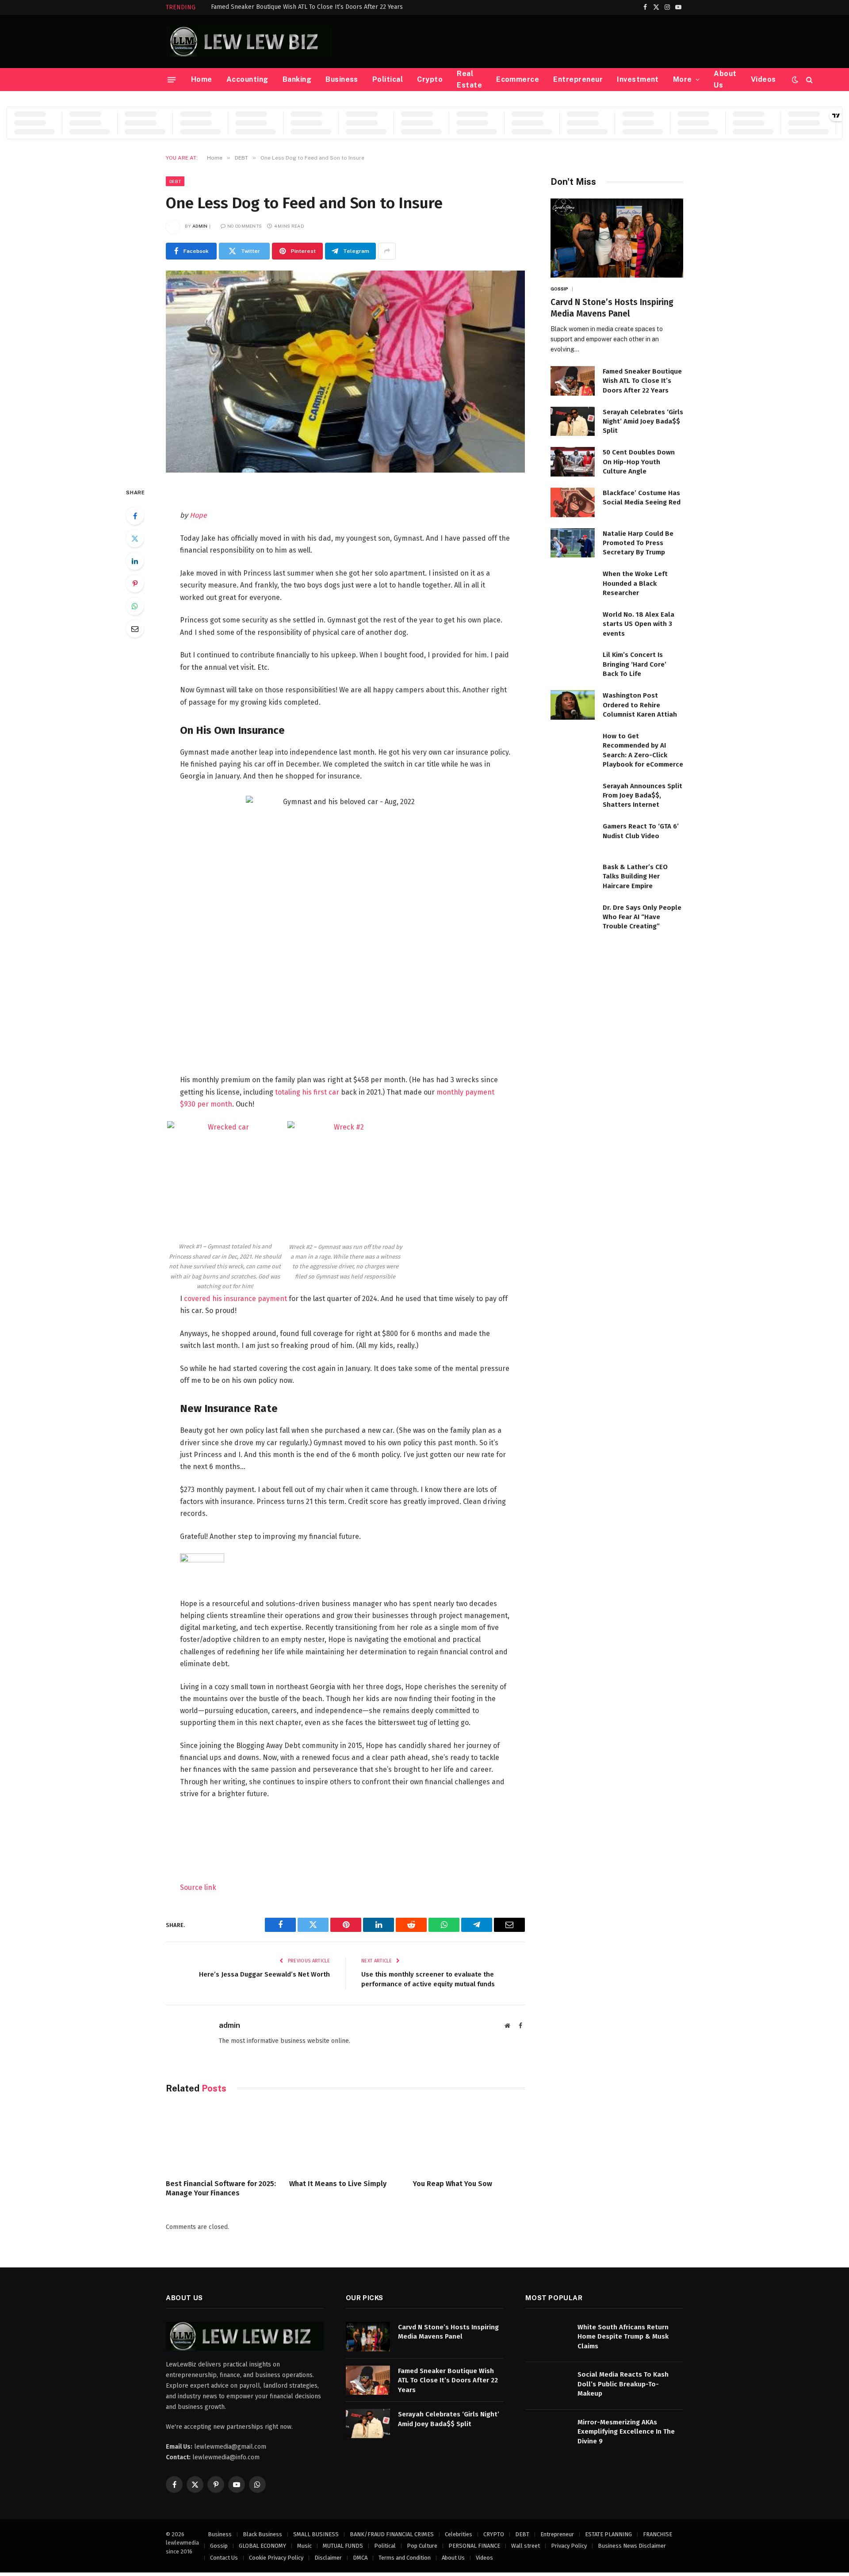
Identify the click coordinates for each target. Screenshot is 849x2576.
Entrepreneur (578, 79)
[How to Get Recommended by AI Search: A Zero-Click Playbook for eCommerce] (573, 746)
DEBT (175, 181)
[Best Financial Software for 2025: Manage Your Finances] (222, 2139)
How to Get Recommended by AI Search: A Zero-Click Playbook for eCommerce (643, 750)
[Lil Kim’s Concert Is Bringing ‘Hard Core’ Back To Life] (573, 664)
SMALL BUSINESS (316, 2534)
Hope (198, 515)
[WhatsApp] (135, 606)
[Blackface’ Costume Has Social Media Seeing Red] (573, 502)
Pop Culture (422, 2546)
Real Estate (469, 79)
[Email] (135, 629)
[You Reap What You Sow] (469, 2139)
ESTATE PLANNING (608, 2534)
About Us (725, 79)
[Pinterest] (135, 584)
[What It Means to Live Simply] (345, 2139)
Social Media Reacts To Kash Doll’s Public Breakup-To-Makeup (623, 2384)
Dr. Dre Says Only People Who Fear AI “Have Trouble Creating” (642, 917)
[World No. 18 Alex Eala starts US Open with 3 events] (573, 624)
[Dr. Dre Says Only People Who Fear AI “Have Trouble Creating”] (573, 917)
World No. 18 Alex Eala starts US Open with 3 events (639, 624)
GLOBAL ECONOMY (262, 2546)
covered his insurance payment (235, 1299)
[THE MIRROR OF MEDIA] (249, 42)
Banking (297, 79)
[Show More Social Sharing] (387, 251)
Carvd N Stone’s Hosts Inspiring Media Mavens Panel (612, 308)
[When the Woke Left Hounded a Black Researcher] (573, 583)
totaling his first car (307, 1092)
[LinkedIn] (135, 561)
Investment (638, 79)
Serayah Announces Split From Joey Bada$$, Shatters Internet (642, 796)
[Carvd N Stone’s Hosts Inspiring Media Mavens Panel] (617, 238)
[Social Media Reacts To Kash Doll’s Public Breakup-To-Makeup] (547, 2384)
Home (202, 79)
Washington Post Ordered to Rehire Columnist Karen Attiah (640, 705)
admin (200, 226)
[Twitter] (135, 538)
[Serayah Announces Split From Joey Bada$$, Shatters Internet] (573, 796)
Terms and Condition (405, 2558)
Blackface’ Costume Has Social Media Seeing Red (642, 498)
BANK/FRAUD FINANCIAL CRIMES (392, 2534)
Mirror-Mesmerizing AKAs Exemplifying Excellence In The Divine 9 (626, 2432)
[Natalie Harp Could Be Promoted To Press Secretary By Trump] (573, 543)
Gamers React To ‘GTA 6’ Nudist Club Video (641, 831)
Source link (198, 1887)
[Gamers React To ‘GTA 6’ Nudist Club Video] (573, 836)
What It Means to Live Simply (338, 2184)
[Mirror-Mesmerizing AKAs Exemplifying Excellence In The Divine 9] (547, 2432)
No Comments (245, 226)
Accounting (247, 79)
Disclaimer (328, 2558)
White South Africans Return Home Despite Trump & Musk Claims (623, 2337)
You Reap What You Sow (453, 2184)
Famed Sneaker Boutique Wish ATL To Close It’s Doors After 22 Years (307, 7)
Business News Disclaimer (632, 2546)
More (683, 79)
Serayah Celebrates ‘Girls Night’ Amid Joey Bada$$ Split (643, 422)
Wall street (526, 2546)
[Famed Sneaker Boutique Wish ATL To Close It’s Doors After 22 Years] (573, 381)
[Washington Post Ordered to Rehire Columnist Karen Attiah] (573, 705)
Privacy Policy (569, 2546)
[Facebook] (135, 516)
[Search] (809, 80)
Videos (763, 79)
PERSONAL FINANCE (474, 2546)
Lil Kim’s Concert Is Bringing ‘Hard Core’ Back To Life (635, 664)
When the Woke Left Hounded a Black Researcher (635, 583)
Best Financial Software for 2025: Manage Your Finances (221, 2189)
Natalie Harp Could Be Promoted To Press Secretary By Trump (638, 543)
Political (388, 79)
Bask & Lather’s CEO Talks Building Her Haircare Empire (635, 876)
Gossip (560, 289)
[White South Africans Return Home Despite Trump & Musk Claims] (547, 2337)
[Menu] (172, 80)
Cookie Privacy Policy (276, 2558)
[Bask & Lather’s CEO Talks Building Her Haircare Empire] (573, 876)
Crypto (430, 79)
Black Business (262, 2534)
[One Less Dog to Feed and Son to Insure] (345, 372)
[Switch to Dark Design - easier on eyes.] (795, 80)
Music (304, 2546)
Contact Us (224, 2558)
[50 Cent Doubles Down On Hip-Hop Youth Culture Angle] (573, 462)
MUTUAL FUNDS (343, 2546)
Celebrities (459, 2534)
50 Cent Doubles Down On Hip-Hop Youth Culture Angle (639, 462)
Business (342, 79)
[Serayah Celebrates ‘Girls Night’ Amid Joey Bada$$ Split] (573, 422)
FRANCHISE (658, 2534)
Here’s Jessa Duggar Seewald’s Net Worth (264, 1974)
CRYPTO (494, 2534)
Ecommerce (518, 79)
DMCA (360, 2558)
